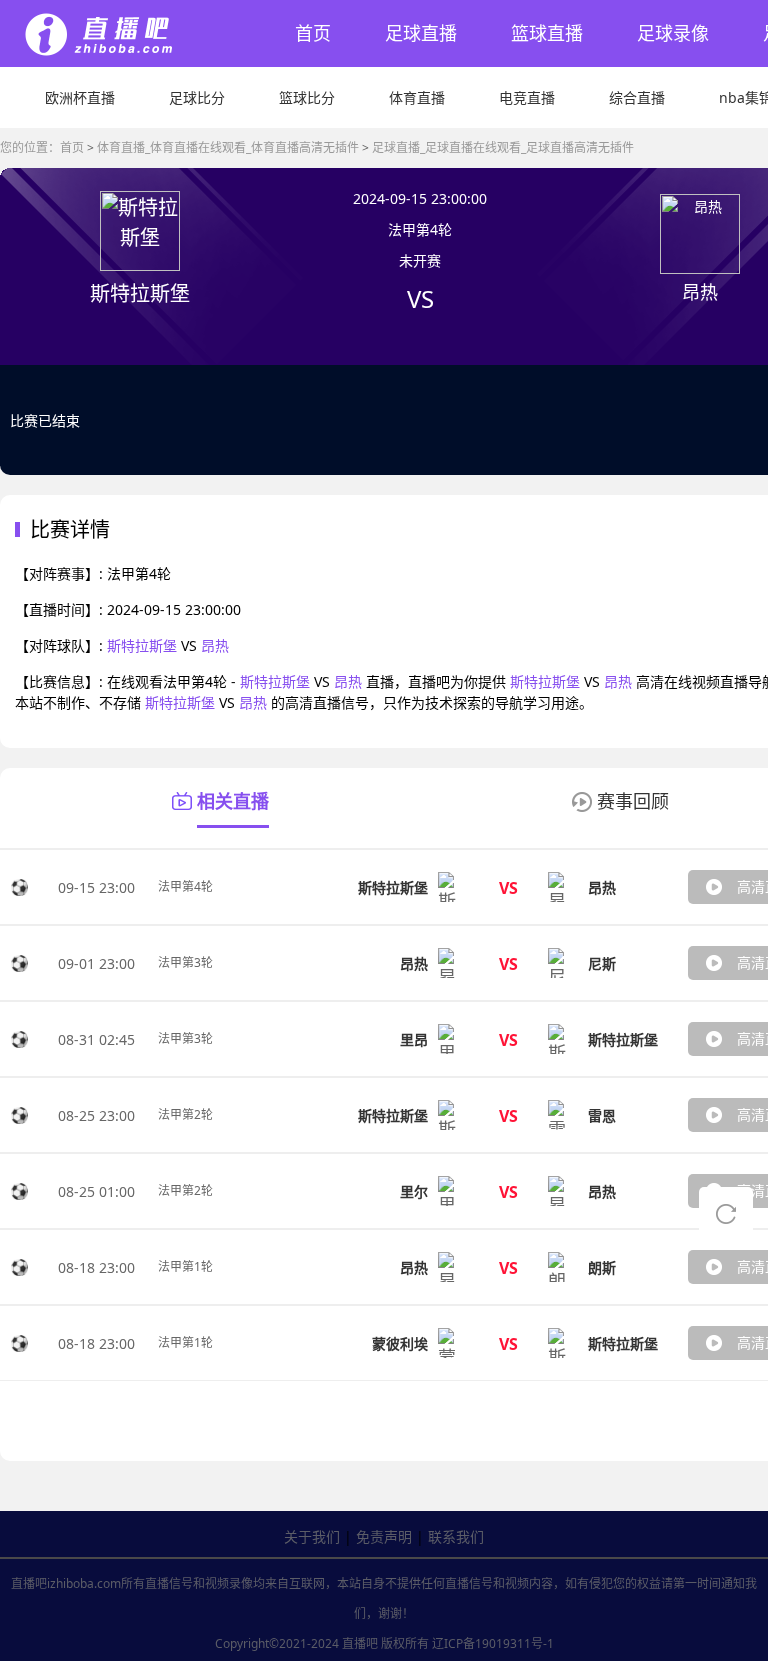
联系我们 (456, 1536)
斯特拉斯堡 (142, 645)
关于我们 (312, 1536)
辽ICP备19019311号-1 (493, 1643)
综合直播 (637, 97)
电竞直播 (527, 97)
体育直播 (417, 97)
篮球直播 (547, 33)
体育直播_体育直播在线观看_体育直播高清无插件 (228, 147)
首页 (313, 33)
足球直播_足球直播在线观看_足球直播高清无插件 (503, 147)
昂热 (215, 645)
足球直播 (421, 33)
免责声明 (384, 1536)
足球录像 (673, 33)
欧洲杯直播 (80, 97)
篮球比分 (307, 97)
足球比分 (197, 97)
